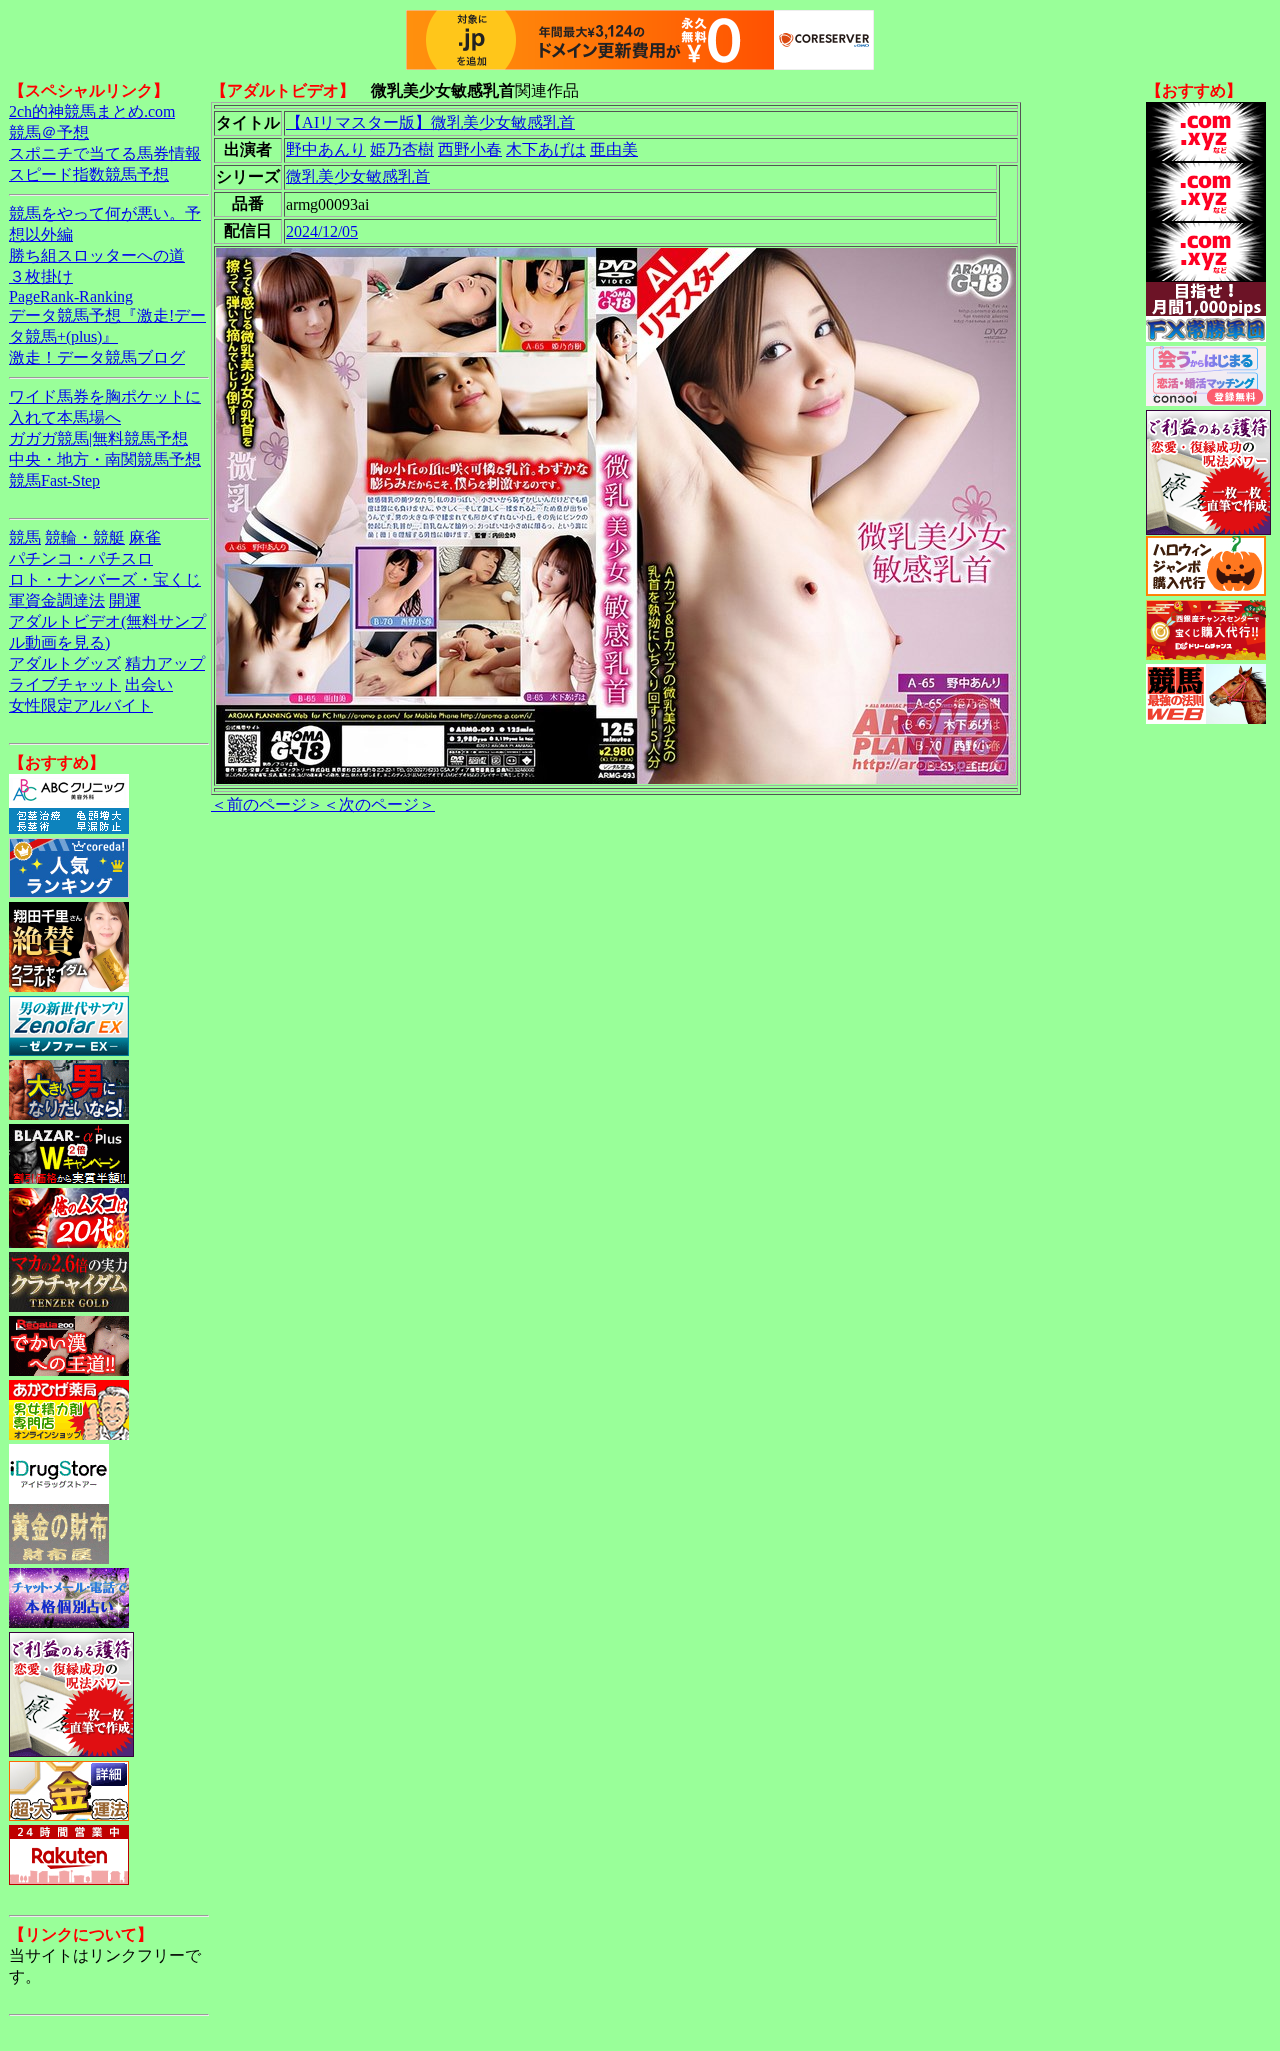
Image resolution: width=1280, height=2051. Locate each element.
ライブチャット (65, 684)
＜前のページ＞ (267, 804)
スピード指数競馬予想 (89, 174)
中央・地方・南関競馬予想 (105, 459)
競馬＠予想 (49, 132)
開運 (125, 600)
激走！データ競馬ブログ (97, 357)
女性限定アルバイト (81, 705)
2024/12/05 (322, 231)
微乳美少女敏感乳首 (358, 176)
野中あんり (326, 149)
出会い (149, 684)
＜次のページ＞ (379, 804)
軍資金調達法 (57, 600)
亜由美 (614, 149)
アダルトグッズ (65, 663)
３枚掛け (41, 276)
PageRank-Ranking (71, 296)
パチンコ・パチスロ (81, 558)
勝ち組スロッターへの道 (97, 255)
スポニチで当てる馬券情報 (105, 153)
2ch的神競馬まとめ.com (92, 111)
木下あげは (546, 149)
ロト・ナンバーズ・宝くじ (105, 579)
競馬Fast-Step (54, 480)
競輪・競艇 (85, 537)
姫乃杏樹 (402, 149)
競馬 (25, 537)
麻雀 (145, 537)
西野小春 (470, 149)
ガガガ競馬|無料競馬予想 (98, 438)
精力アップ (165, 663)
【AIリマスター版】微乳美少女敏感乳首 (430, 122)
